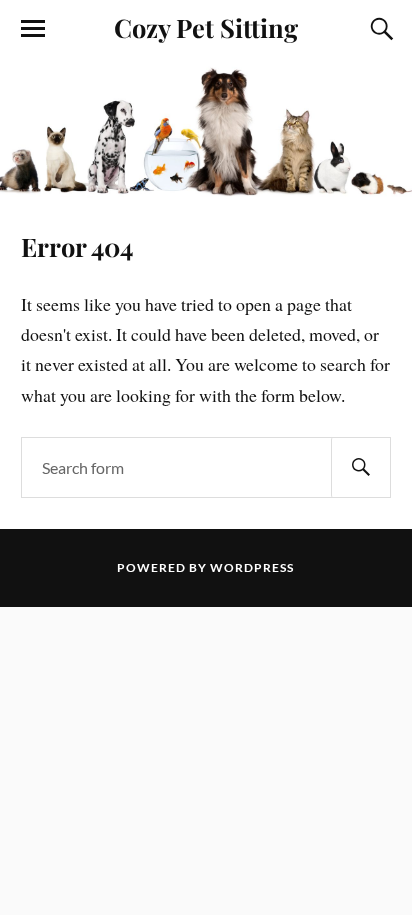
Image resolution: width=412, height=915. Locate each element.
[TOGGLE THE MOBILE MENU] (33, 29)
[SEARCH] (361, 467)
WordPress (252, 567)
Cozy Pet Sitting (206, 27)
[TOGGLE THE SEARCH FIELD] (379, 29)
